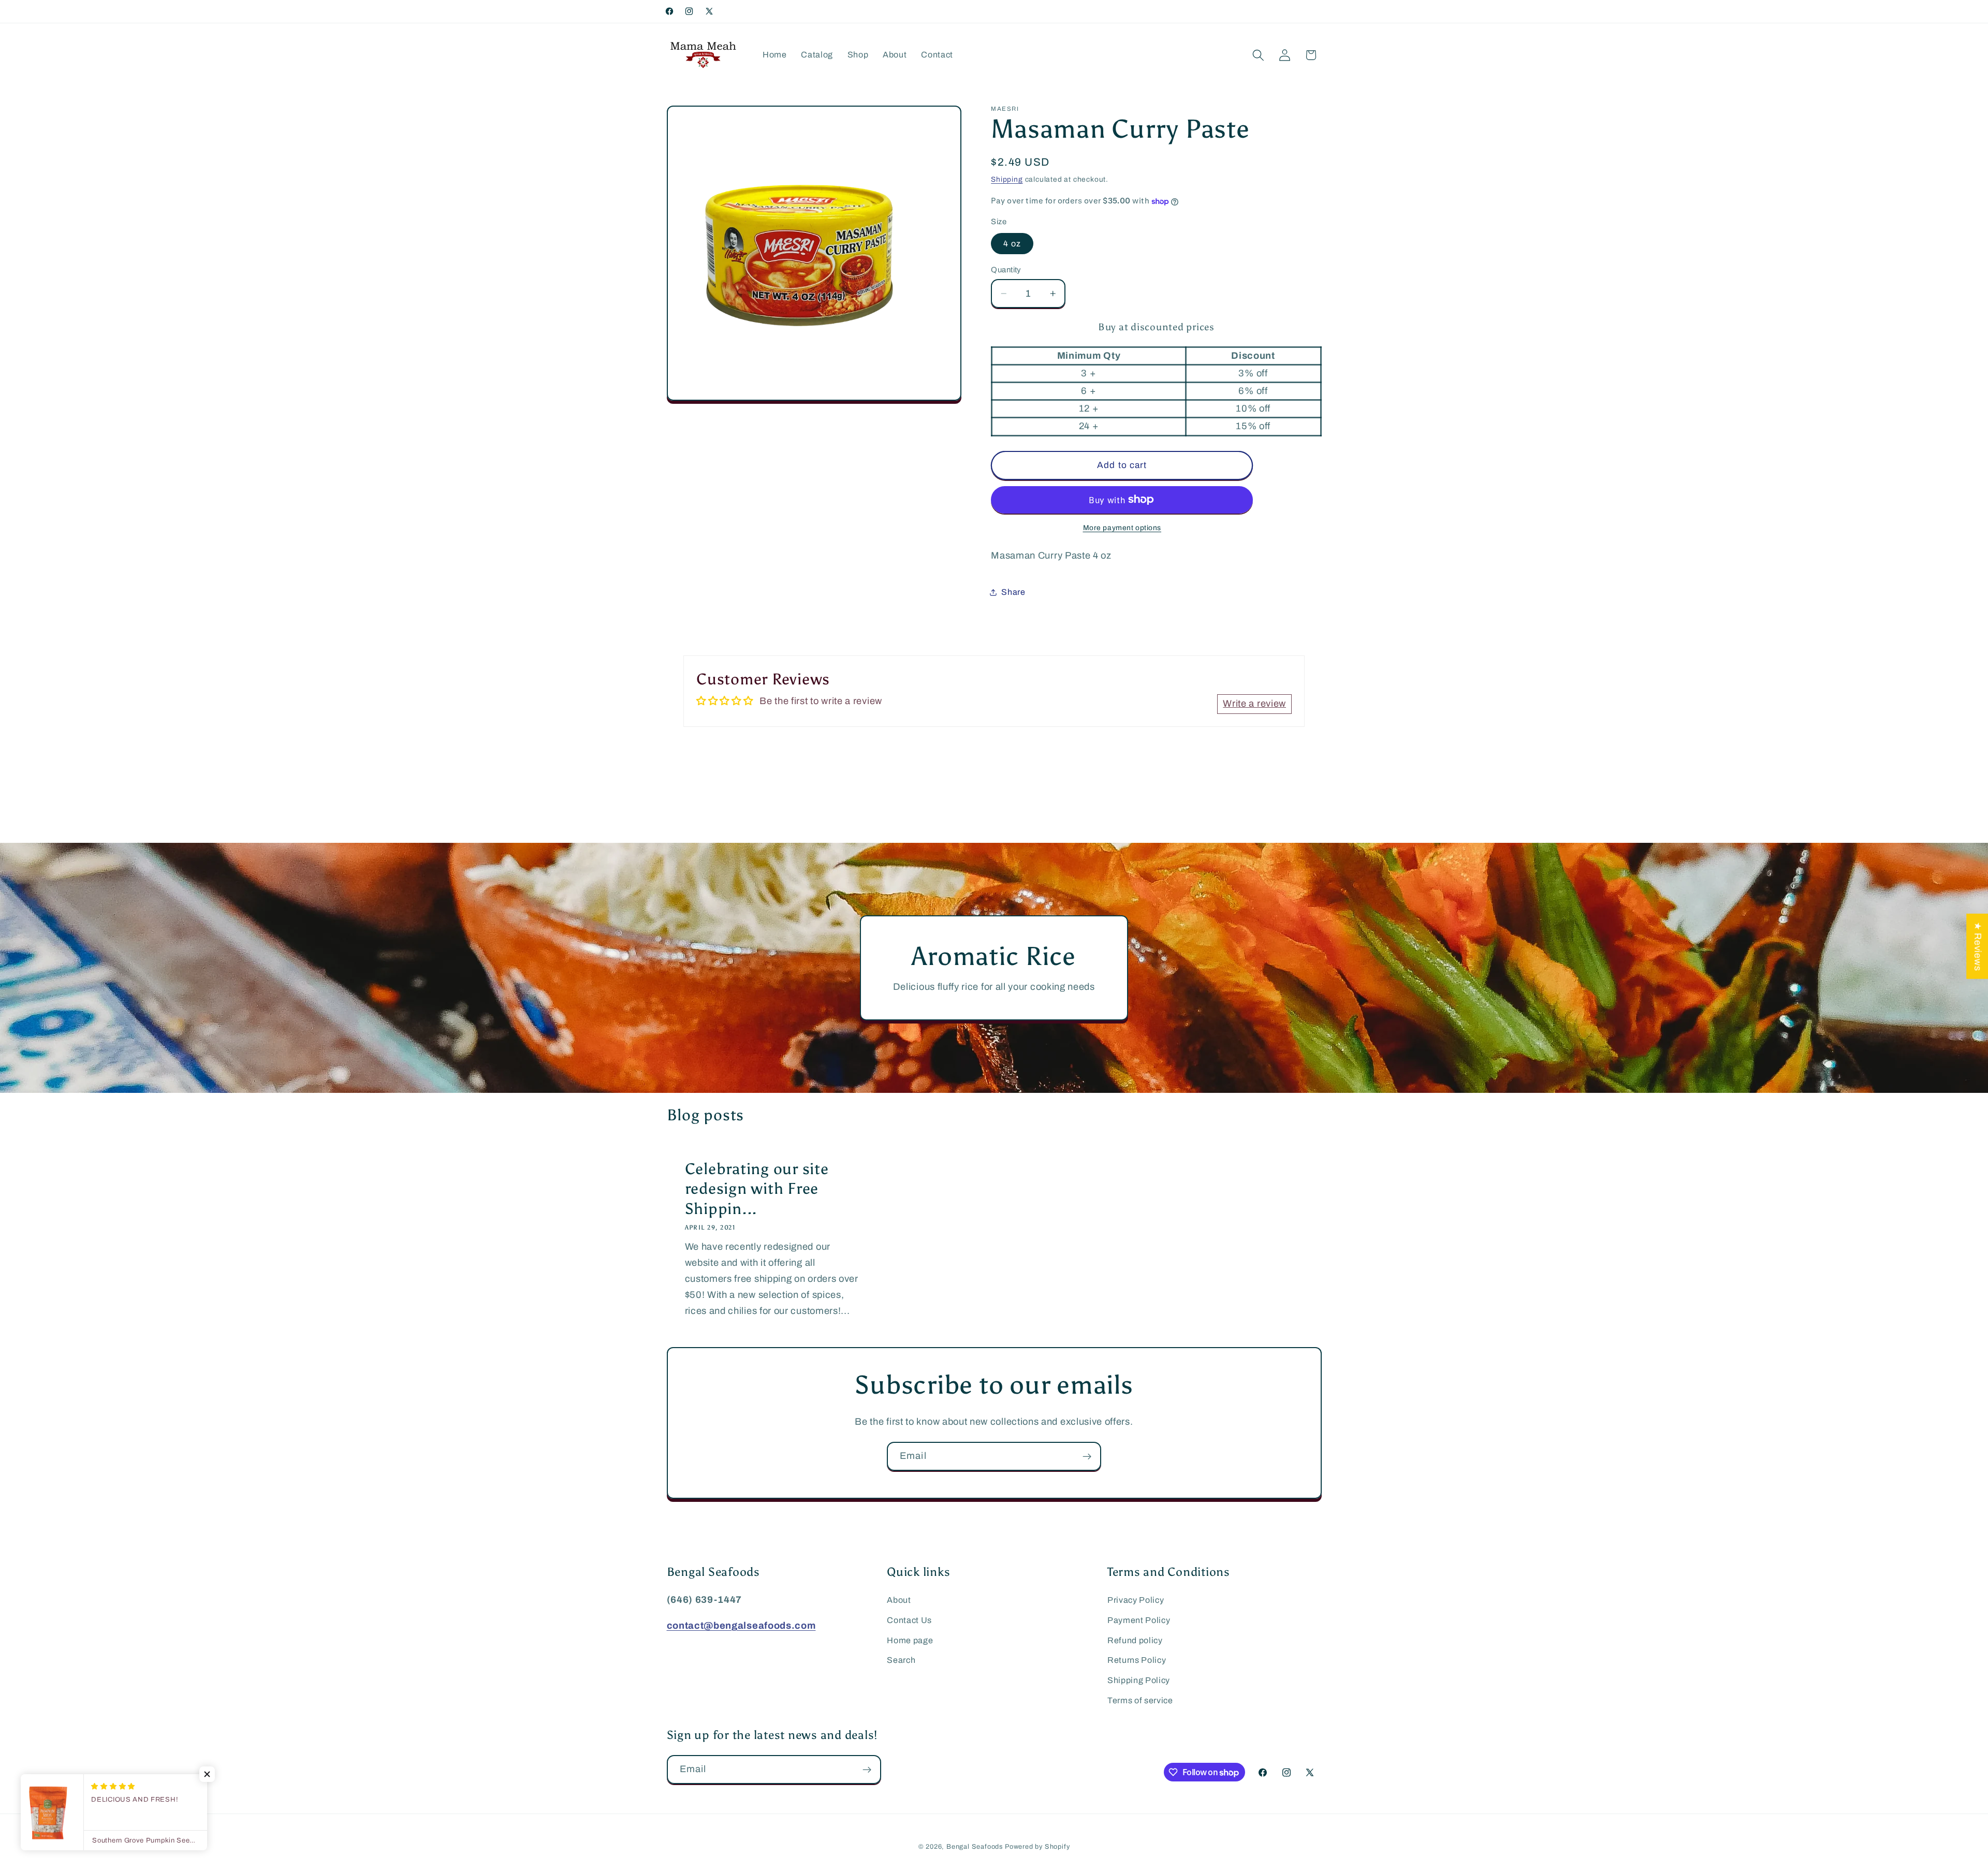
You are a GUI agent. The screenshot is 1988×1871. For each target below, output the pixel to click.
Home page (910, 1640)
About (899, 1600)
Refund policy (1135, 1640)
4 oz (1012, 244)
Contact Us (909, 1620)
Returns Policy (1137, 1660)
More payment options (1122, 528)
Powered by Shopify (1037, 1847)
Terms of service (1140, 1700)
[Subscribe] (1087, 1456)
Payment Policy (1139, 1620)
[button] (1258, 55)
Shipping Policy (1139, 1680)
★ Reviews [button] (1978, 946)
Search (901, 1660)
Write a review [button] (1254, 704)
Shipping (1007, 179)
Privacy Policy (1136, 1600)
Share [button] (1013, 592)
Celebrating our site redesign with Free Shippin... (756, 1189)
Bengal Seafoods (975, 1847)
